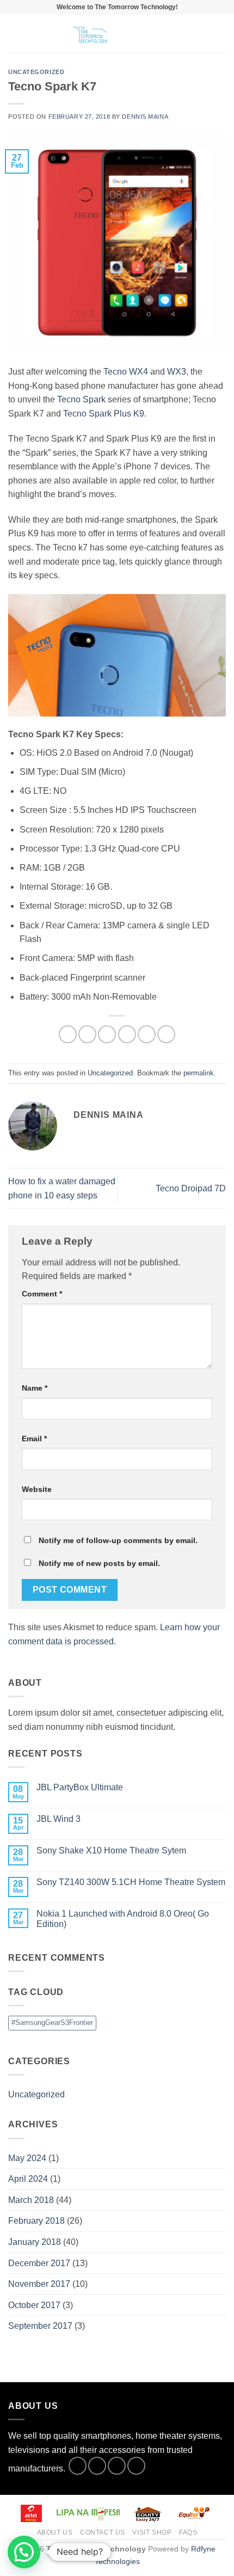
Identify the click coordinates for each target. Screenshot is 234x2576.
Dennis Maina (145, 117)
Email (34, 1439)
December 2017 (39, 2263)
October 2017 (34, 2305)
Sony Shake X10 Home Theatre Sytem (111, 1850)
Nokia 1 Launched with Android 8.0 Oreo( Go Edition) (123, 1919)
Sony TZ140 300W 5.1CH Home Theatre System (131, 1882)
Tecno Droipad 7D (191, 1188)
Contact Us (103, 2532)
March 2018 (31, 2200)
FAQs (188, 2532)
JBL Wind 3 (59, 1819)
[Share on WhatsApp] (68, 1034)
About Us (55, 2532)
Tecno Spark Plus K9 (104, 414)
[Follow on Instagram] (97, 2466)
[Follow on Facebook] (78, 2466)
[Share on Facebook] (87, 1034)
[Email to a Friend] (127, 1034)
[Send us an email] (136, 2466)
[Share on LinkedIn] (166, 1034)
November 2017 (39, 2284)
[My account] (202, 34)
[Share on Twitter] (107, 1034)
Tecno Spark (81, 399)
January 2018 (35, 2242)
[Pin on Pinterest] (147, 1034)
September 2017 (40, 2326)
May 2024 (27, 2158)
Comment (42, 1294)
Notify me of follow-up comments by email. (118, 1540)
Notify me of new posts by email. (99, 1563)
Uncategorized (36, 72)
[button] (15, 33)
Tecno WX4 (126, 372)
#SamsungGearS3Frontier (52, 2023)
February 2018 (36, 2221)
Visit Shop (152, 2532)
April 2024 (28, 2179)
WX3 (177, 372)
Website (37, 1489)
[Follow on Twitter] (117, 2466)
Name (35, 1388)
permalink (199, 1073)
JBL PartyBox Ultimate (80, 1787)
